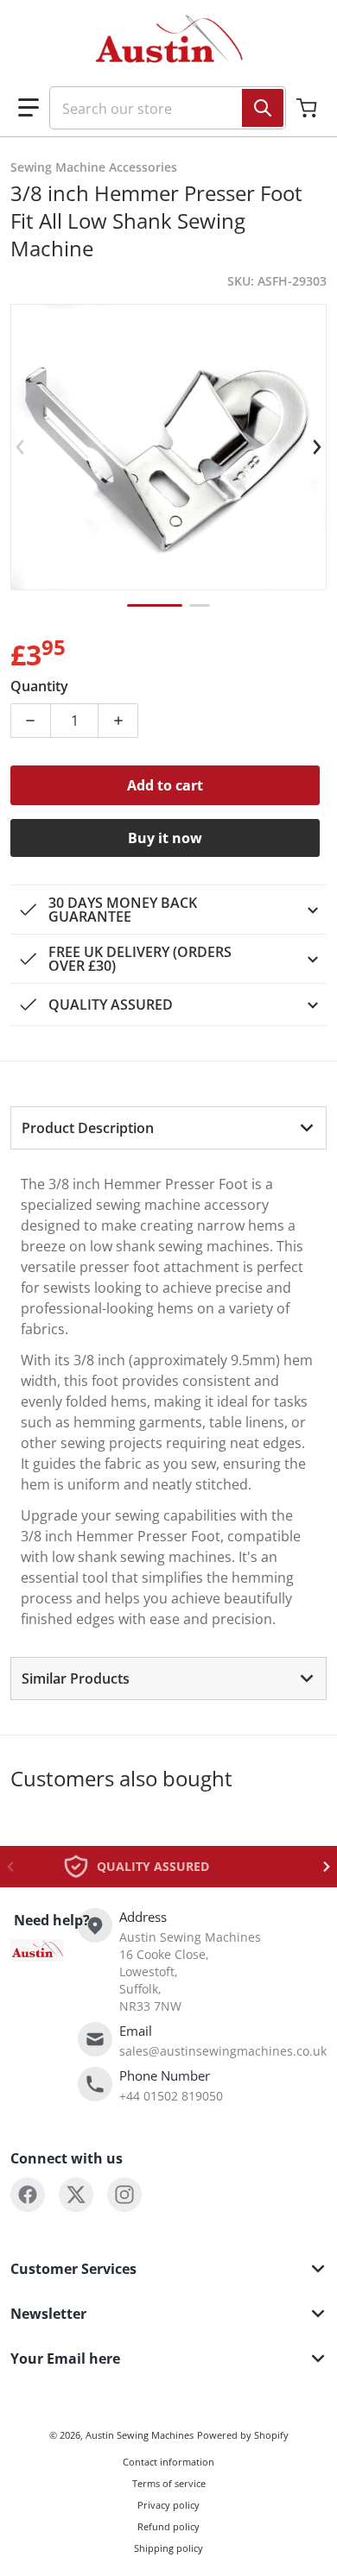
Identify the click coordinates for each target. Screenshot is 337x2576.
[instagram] (124, 2195)
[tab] (168, 1128)
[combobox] (161, 108)
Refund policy (168, 2526)
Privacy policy (168, 2505)
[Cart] (308, 108)
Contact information (168, 2462)
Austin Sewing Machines (140, 2435)
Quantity (39, 686)
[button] (29, 108)
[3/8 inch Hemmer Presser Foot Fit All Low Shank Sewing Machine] (155, 605)
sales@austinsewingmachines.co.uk (223, 2051)
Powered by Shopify (243, 2435)
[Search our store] (263, 108)
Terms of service (169, 2483)
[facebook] (28, 2195)
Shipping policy (168, 2548)
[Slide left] (21, 447)
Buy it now (165, 838)
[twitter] (76, 2195)
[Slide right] (316, 447)
